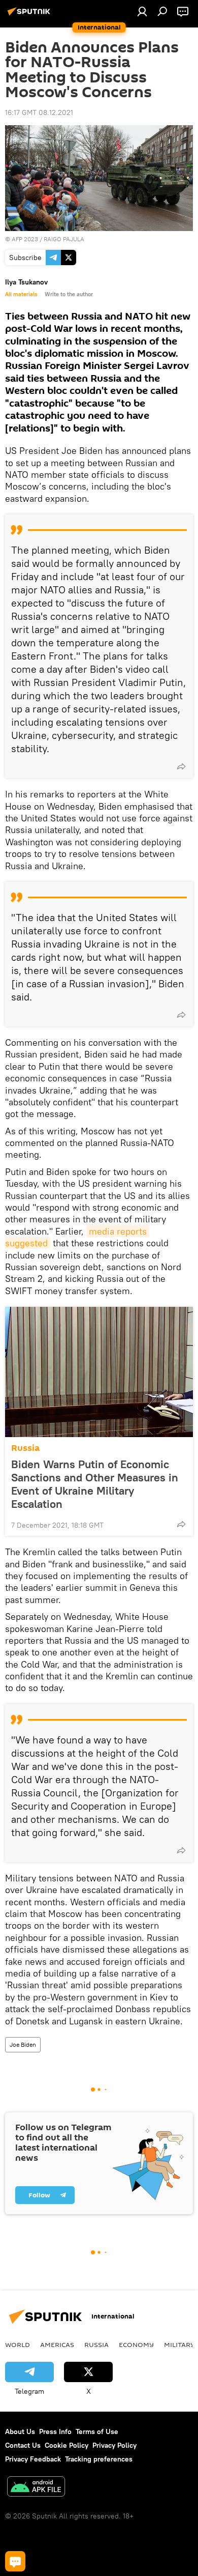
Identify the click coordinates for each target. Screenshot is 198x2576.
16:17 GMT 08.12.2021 (39, 112)
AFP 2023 (25, 239)
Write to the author (69, 294)
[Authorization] (142, 11)
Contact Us (23, 2445)
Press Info (55, 2431)
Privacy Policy (114, 2445)
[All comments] (15, 2561)
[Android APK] (36, 2488)
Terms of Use (97, 2431)
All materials (21, 294)
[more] (181, 766)
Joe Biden (23, 2044)
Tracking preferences (99, 2459)
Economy (136, 2344)
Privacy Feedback (33, 2459)
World (18, 2344)
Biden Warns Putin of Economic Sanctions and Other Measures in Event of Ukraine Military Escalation (95, 1484)
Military (179, 2344)
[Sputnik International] (30, 15)
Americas (57, 2344)
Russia (25, 1448)
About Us (20, 2431)
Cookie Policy (67, 2445)
